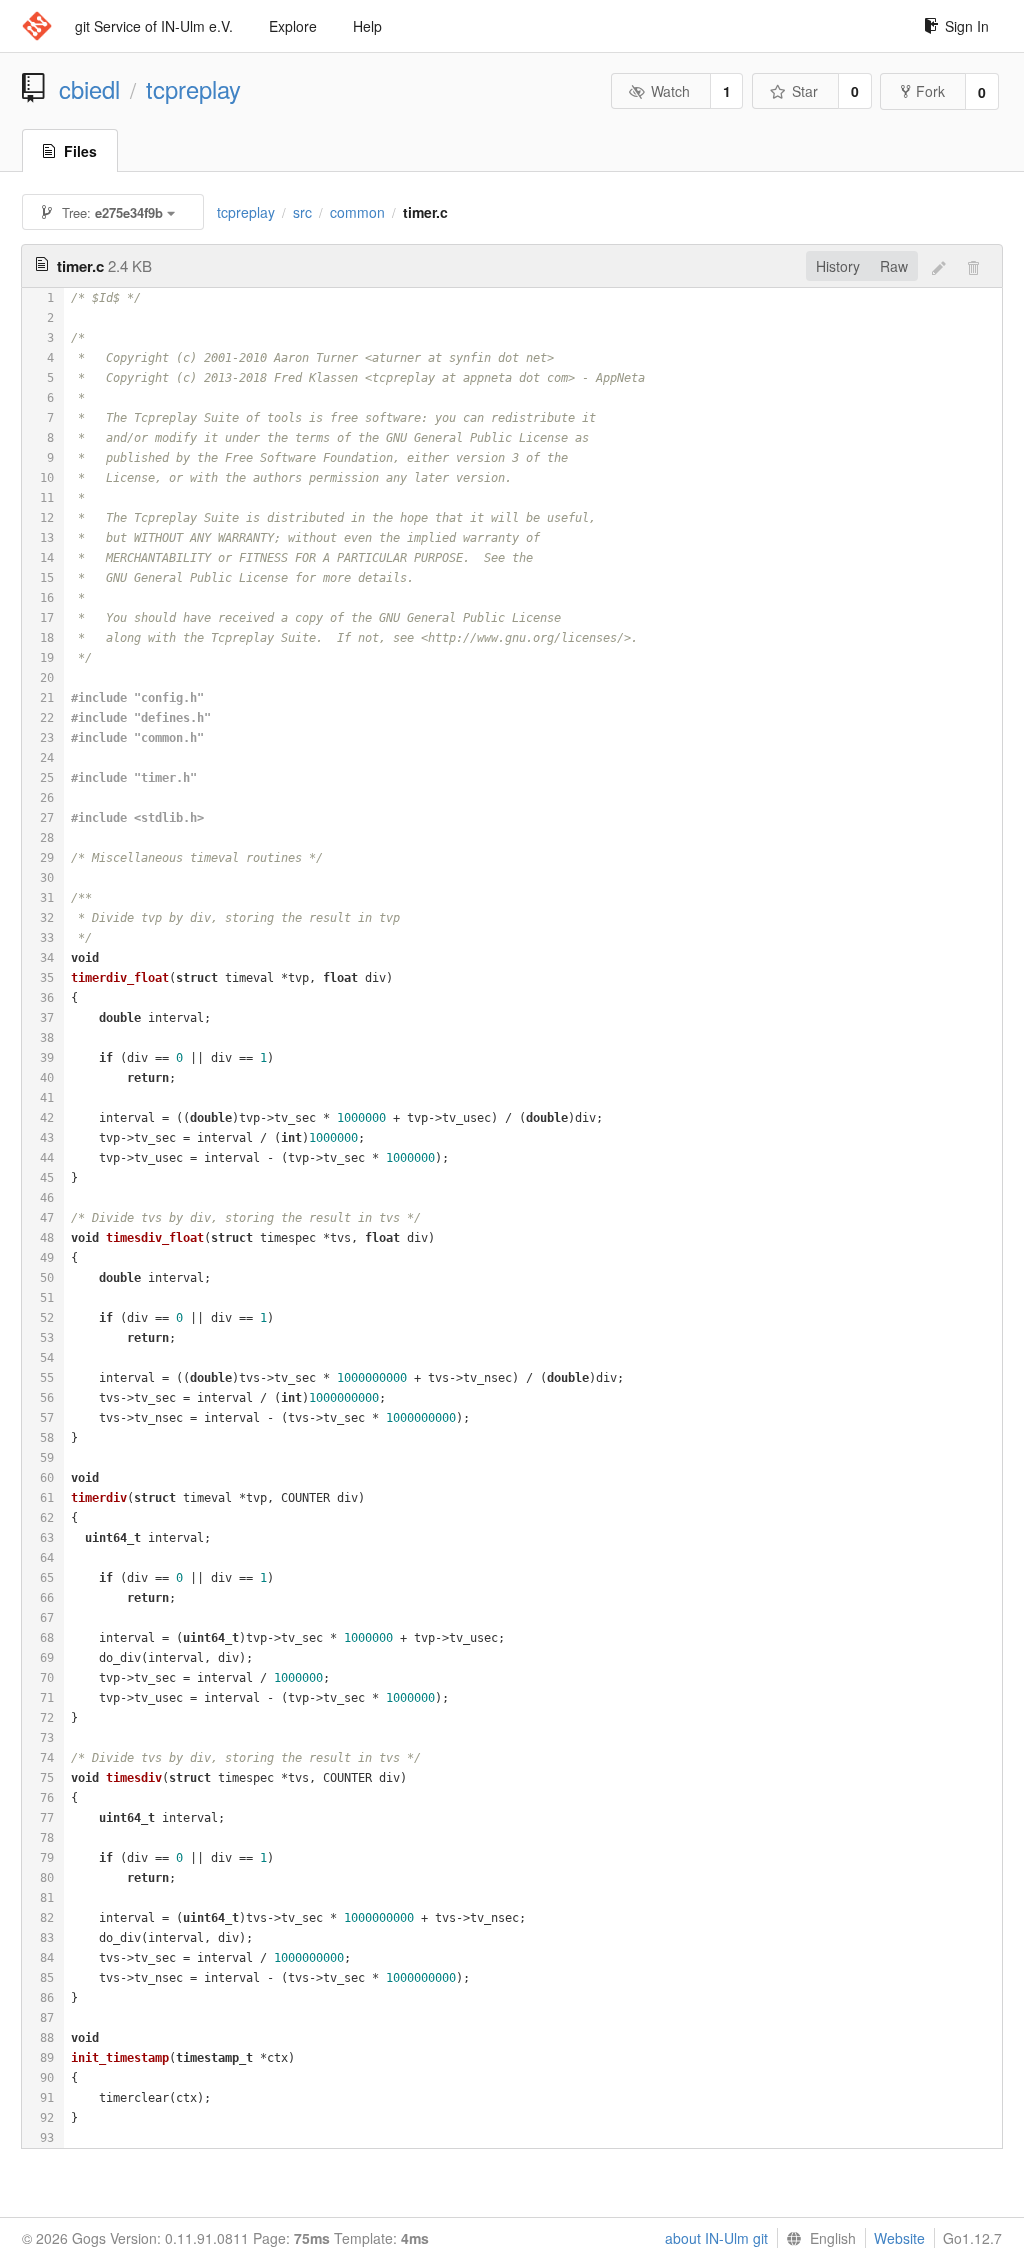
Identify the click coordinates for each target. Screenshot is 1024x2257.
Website (899, 2238)
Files (80, 151)
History (838, 266)
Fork (930, 91)
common (357, 212)
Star (805, 91)
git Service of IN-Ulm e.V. (154, 26)
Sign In (967, 26)
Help (367, 26)
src (302, 212)
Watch (670, 91)
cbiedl (89, 89)
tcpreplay (193, 89)
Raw (894, 266)
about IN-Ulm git (716, 2238)
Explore (293, 26)
